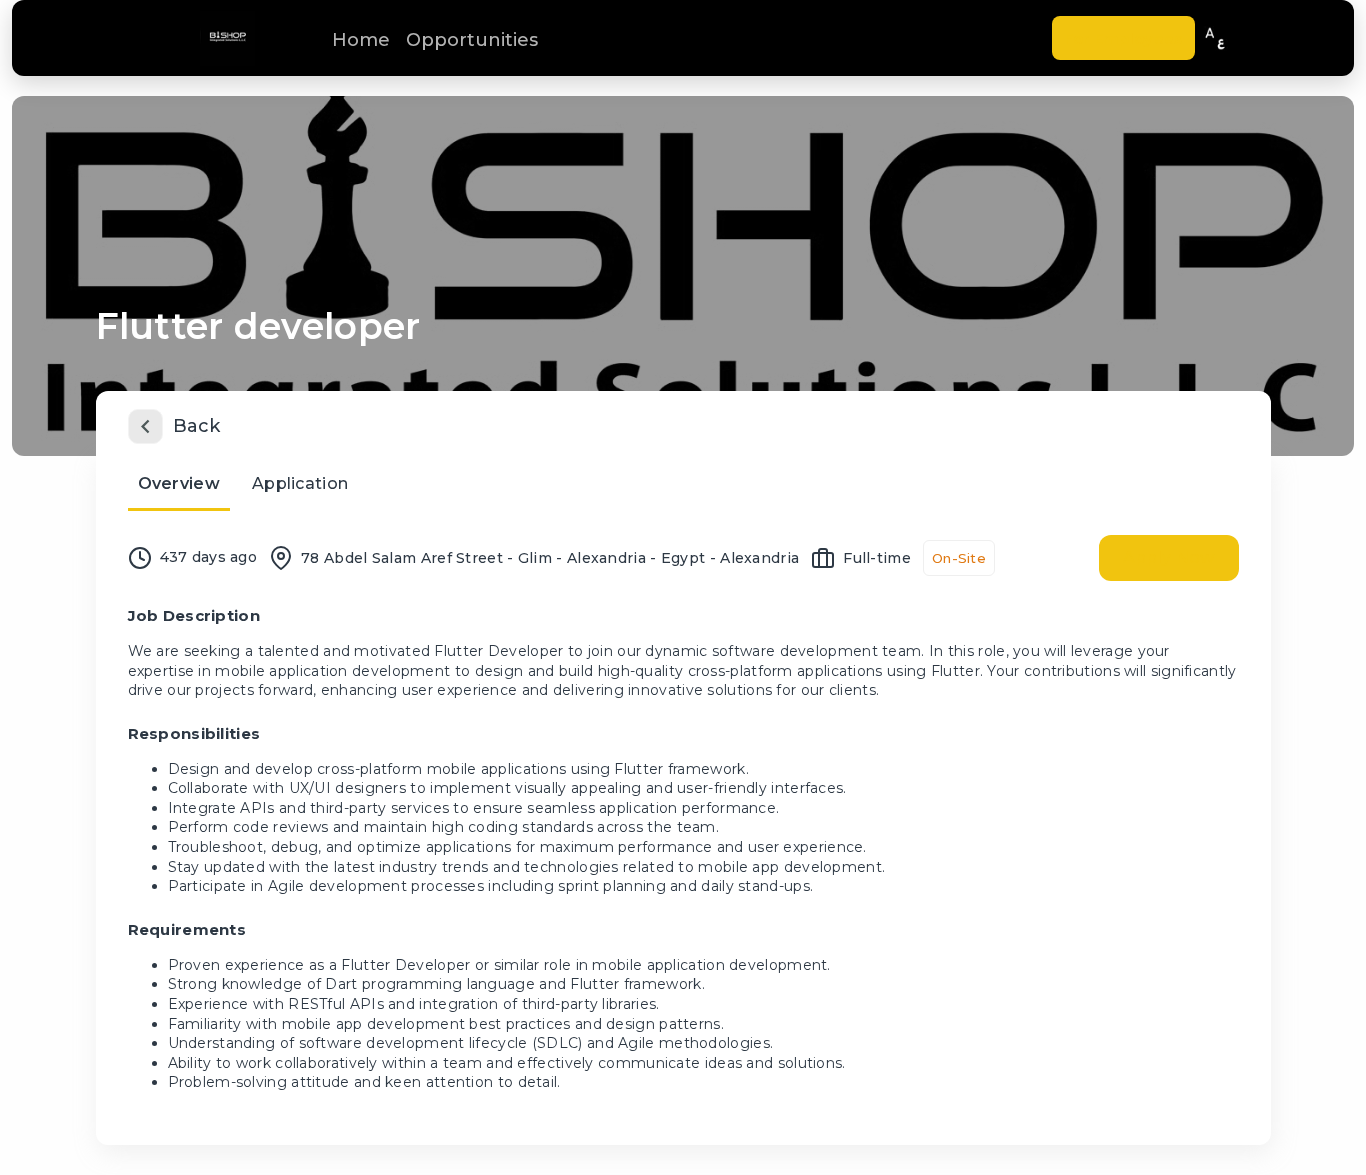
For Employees (1123, 38)
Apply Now (1169, 557)
